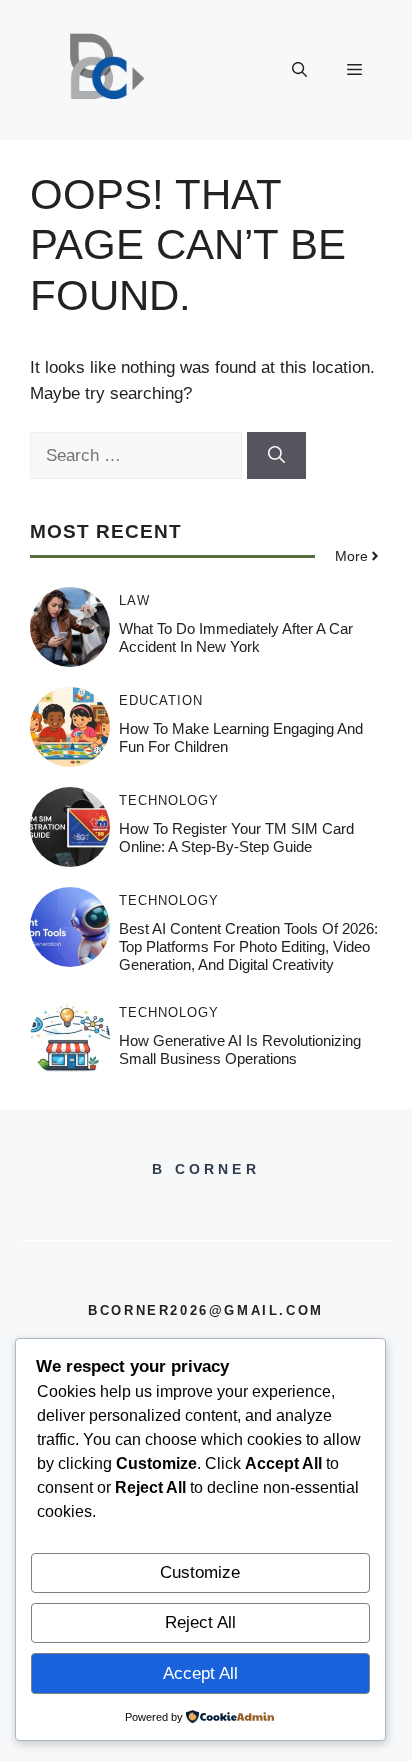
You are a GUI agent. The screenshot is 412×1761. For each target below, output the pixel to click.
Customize (200, 1572)
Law (134, 600)
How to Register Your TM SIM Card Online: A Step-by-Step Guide (236, 837)
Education (161, 700)
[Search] (276, 456)
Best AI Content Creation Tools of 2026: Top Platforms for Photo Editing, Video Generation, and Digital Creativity (248, 946)
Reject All (200, 1622)
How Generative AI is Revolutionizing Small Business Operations (240, 1049)
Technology (169, 800)
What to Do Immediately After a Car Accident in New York (236, 637)
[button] (299, 70)
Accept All (200, 1673)
